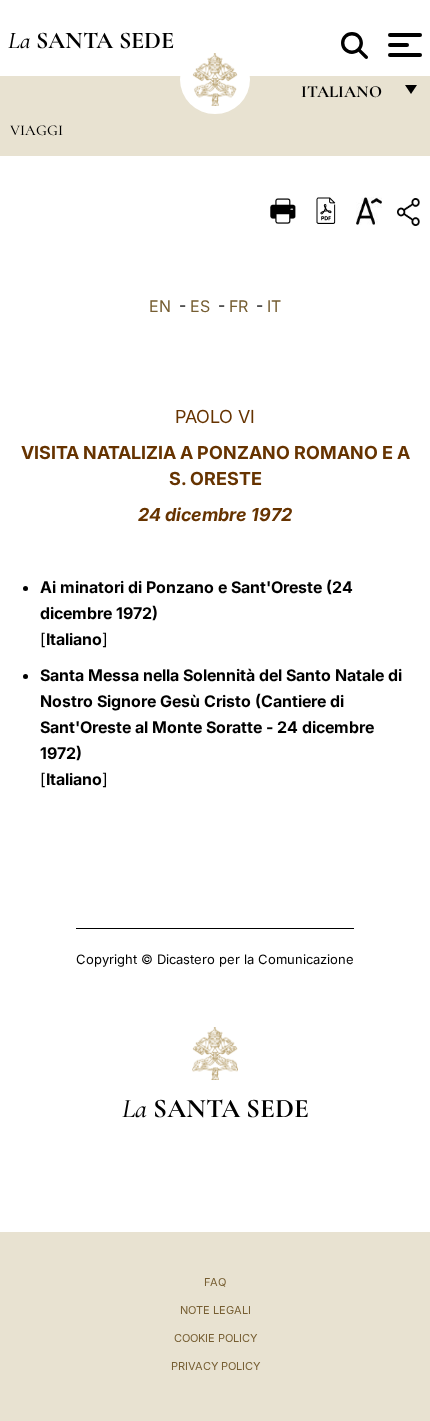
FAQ (215, 1282)
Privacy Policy (215, 1366)
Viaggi (36, 130)
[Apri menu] (402, 45)
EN (160, 306)
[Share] (411, 215)
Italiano (74, 639)
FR (238, 306)
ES (200, 306)
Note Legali (215, 1310)
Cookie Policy (215, 1338)
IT (274, 306)
